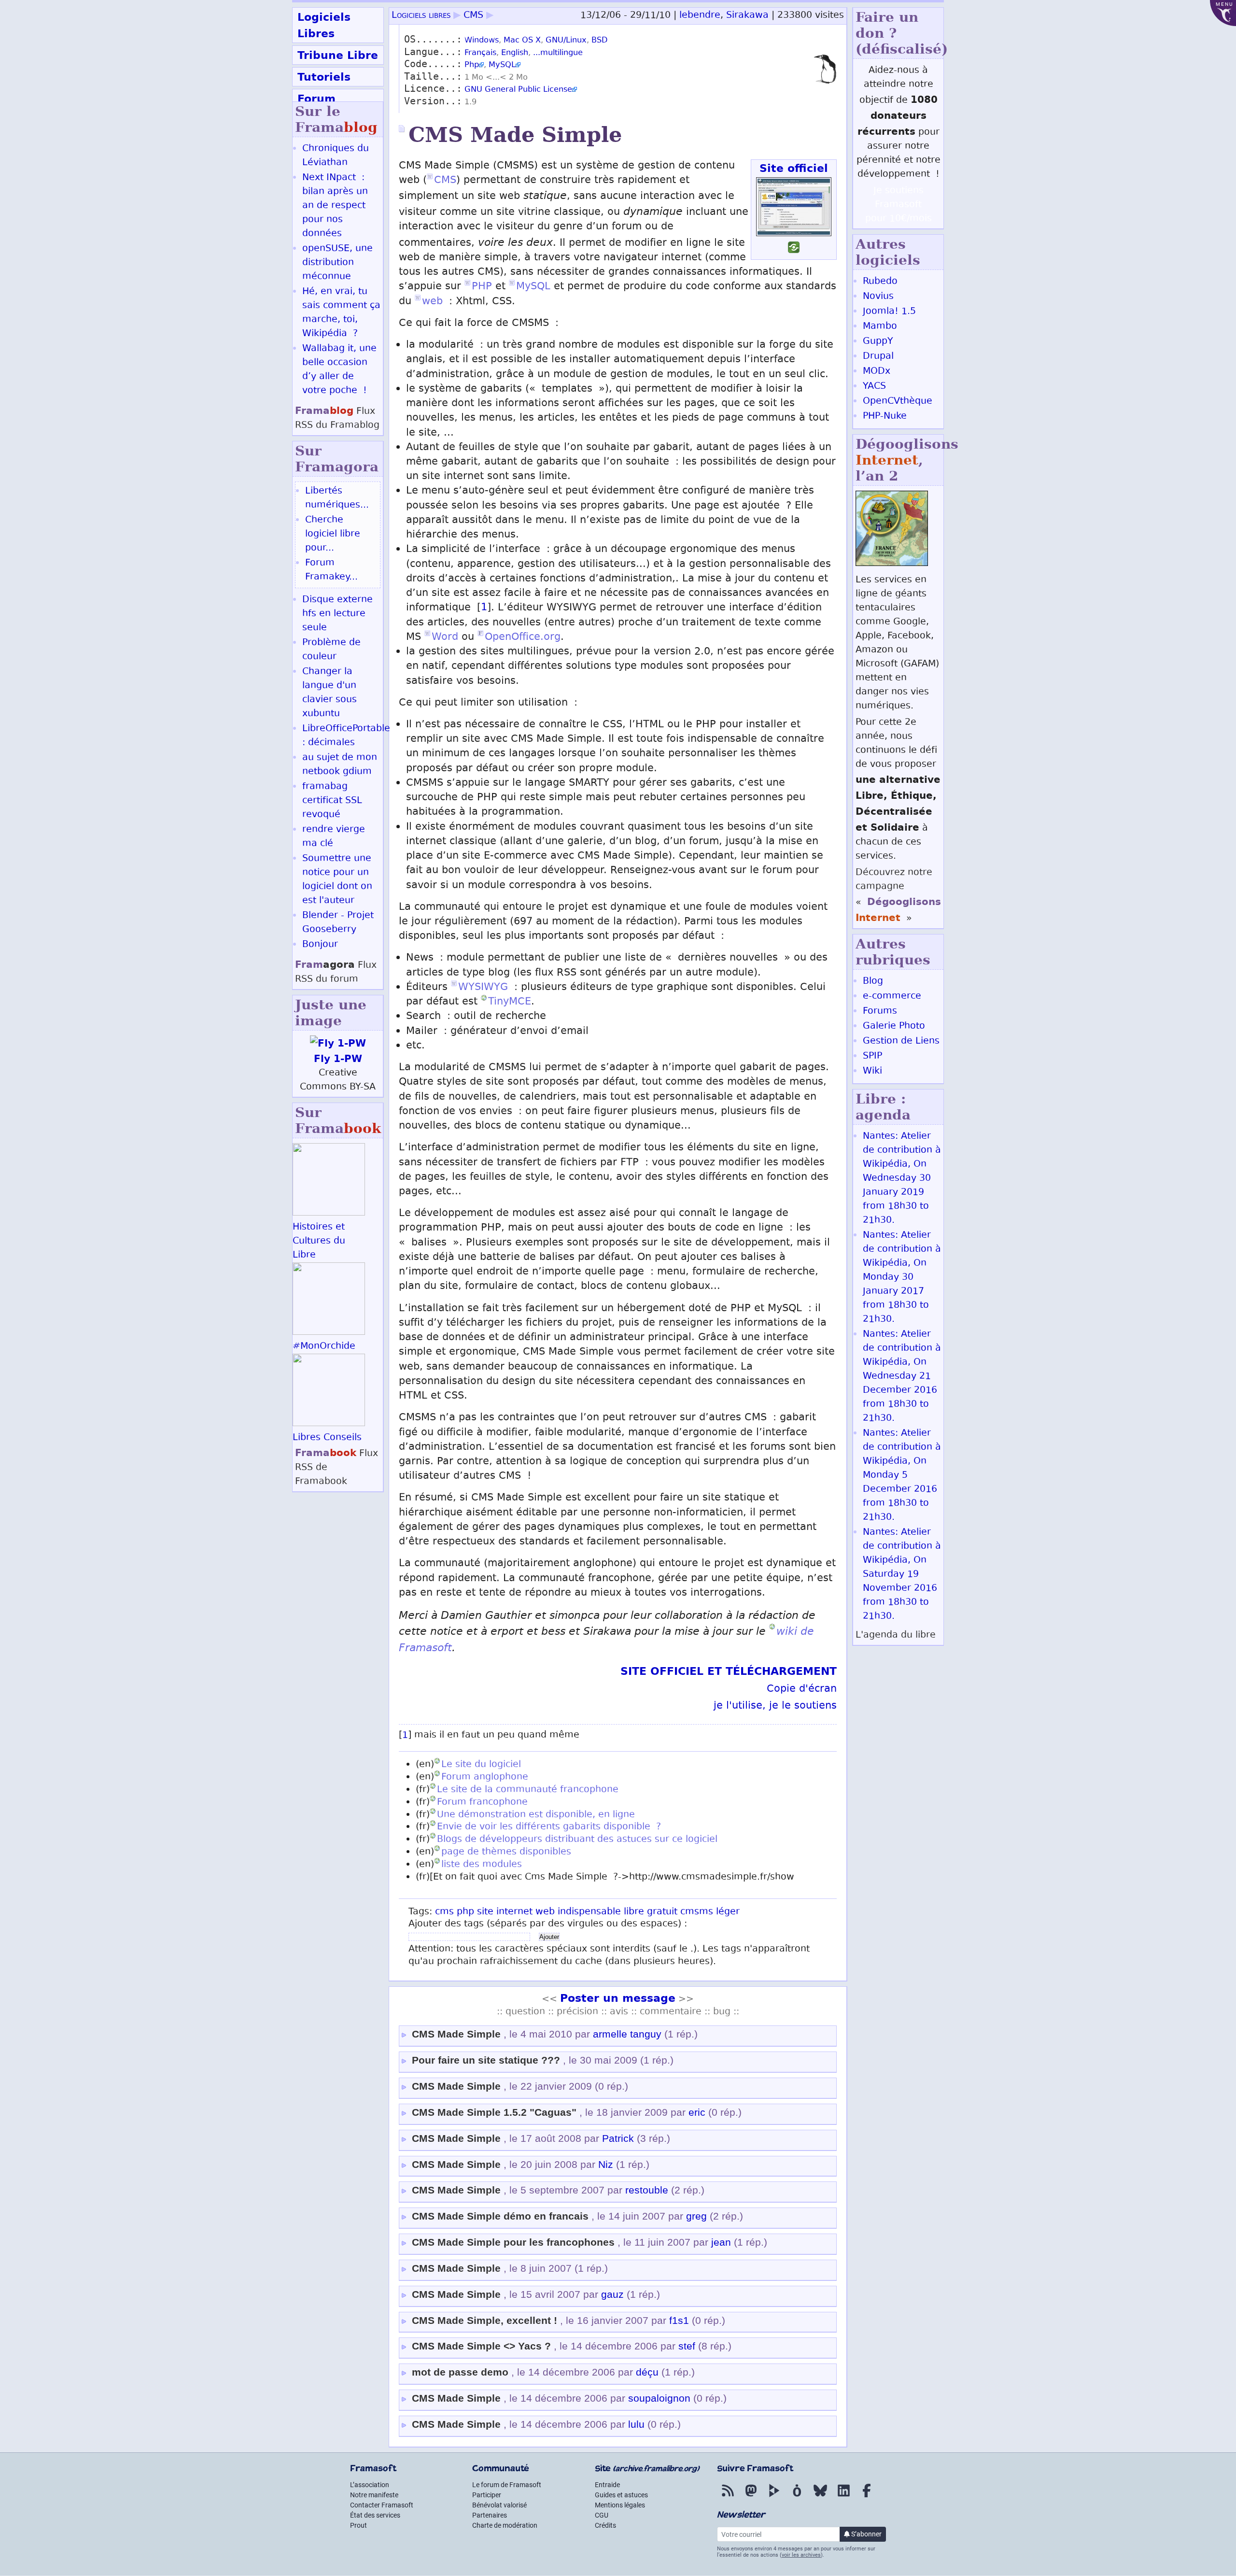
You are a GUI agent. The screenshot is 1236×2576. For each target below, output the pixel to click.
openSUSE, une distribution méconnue (337, 263)
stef (687, 2346)
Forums (880, 1012)
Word (445, 638)
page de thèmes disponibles (506, 1852)
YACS (874, 387)
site (485, 1912)
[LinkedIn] (843, 2497)
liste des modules (482, 1865)
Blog (873, 982)
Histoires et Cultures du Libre (319, 1241)
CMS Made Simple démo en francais (500, 2216)
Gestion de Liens (901, 1041)
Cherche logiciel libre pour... (333, 534)
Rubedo (880, 282)
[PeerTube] (774, 2497)
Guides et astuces (621, 2495)
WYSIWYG (483, 988)
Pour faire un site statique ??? (486, 2060)
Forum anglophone (485, 1777)
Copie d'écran (802, 1690)
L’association (370, 2485)
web (432, 302)
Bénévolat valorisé (499, 2505)
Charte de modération (505, 2525)
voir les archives (801, 2555)
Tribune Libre (338, 55)
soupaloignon (659, 2398)
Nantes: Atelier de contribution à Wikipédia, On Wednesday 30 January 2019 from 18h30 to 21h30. (902, 1179)
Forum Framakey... (331, 570)
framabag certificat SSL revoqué (332, 801)
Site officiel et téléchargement (729, 1671)
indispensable (589, 1912)
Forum (316, 99)
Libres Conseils (327, 1438)
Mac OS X (522, 41)
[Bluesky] (820, 2497)
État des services (375, 2515)
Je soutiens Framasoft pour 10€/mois (899, 205)
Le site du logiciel (481, 1765)
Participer (487, 2495)
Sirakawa (747, 16)
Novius (878, 297)
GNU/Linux (566, 41)
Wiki (872, 1071)
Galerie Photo (894, 1026)
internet (514, 1912)
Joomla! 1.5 (889, 312)
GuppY (878, 342)
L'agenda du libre (896, 1635)
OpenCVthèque (898, 402)
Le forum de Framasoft (507, 2485)
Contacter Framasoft (382, 2505)
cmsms (697, 1912)
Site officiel (794, 168)
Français (480, 53)
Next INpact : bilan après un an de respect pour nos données (335, 206)
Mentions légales (620, 2505)
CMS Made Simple (456, 2034)
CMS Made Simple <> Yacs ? (481, 2346)
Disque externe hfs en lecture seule (337, 614)
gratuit (662, 1912)
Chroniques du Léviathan (336, 156)
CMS (473, 16)
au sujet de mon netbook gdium (340, 765)
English (515, 53)
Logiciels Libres (324, 25)
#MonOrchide (324, 1347)
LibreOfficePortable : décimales (346, 736)
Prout (358, 2525)
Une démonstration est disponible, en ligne (536, 1815)
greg (696, 2216)
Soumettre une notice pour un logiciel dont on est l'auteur (337, 880)
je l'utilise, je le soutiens (775, 1706)
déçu (647, 2372)
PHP (482, 287)
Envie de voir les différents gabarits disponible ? (549, 1827)
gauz (612, 2294)
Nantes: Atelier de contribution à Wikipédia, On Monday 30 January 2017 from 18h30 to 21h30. (902, 1278)
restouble (647, 2190)
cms (444, 1912)
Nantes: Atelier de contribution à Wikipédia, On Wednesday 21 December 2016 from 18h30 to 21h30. (902, 1377)
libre (634, 1912)
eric (697, 2112)
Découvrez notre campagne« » (898, 896)
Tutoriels (324, 77)
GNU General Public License (518, 90)
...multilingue (558, 53)
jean (721, 2242)
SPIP (872, 1056)
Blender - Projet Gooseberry (338, 923)
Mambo (880, 327)
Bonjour (320, 945)
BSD (599, 41)
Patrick (618, 2138)
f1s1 (679, 2321)
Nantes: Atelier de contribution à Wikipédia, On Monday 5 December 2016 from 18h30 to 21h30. (902, 1476)
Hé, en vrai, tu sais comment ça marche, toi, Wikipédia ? (341, 313)
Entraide (607, 2485)
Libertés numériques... (337, 498)
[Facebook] (867, 2497)
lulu (636, 2424)
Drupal (878, 357)
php (465, 1912)
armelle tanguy (627, 2034)
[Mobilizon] (797, 2497)
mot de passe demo (460, 2372)
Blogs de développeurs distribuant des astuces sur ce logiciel (577, 1840)
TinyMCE (510, 1002)
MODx (877, 372)
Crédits (605, 2525)
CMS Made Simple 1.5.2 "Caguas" (494, 2112)
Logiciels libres (421, 16)
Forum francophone (482, 1803)
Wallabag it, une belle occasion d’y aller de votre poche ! (339, 370)
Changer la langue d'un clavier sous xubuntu (330, 693)
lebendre (700, 16)
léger (728, 1912)
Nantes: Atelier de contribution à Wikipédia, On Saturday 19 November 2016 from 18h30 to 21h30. (902, 1575)
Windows (482, 41)
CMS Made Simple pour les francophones (513, 2242)
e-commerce (892, 997)
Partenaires (490, 2515)
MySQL (502, 65)
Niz (606, 2165)
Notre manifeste (374, 2495)
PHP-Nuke (885, 417)
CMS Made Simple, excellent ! (485, 2321)
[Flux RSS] (728, 2497)
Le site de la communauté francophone (528, 1790)
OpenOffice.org (523, 638)
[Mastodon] (751, 2497)
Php (472, 65)
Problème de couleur (331, 650)
